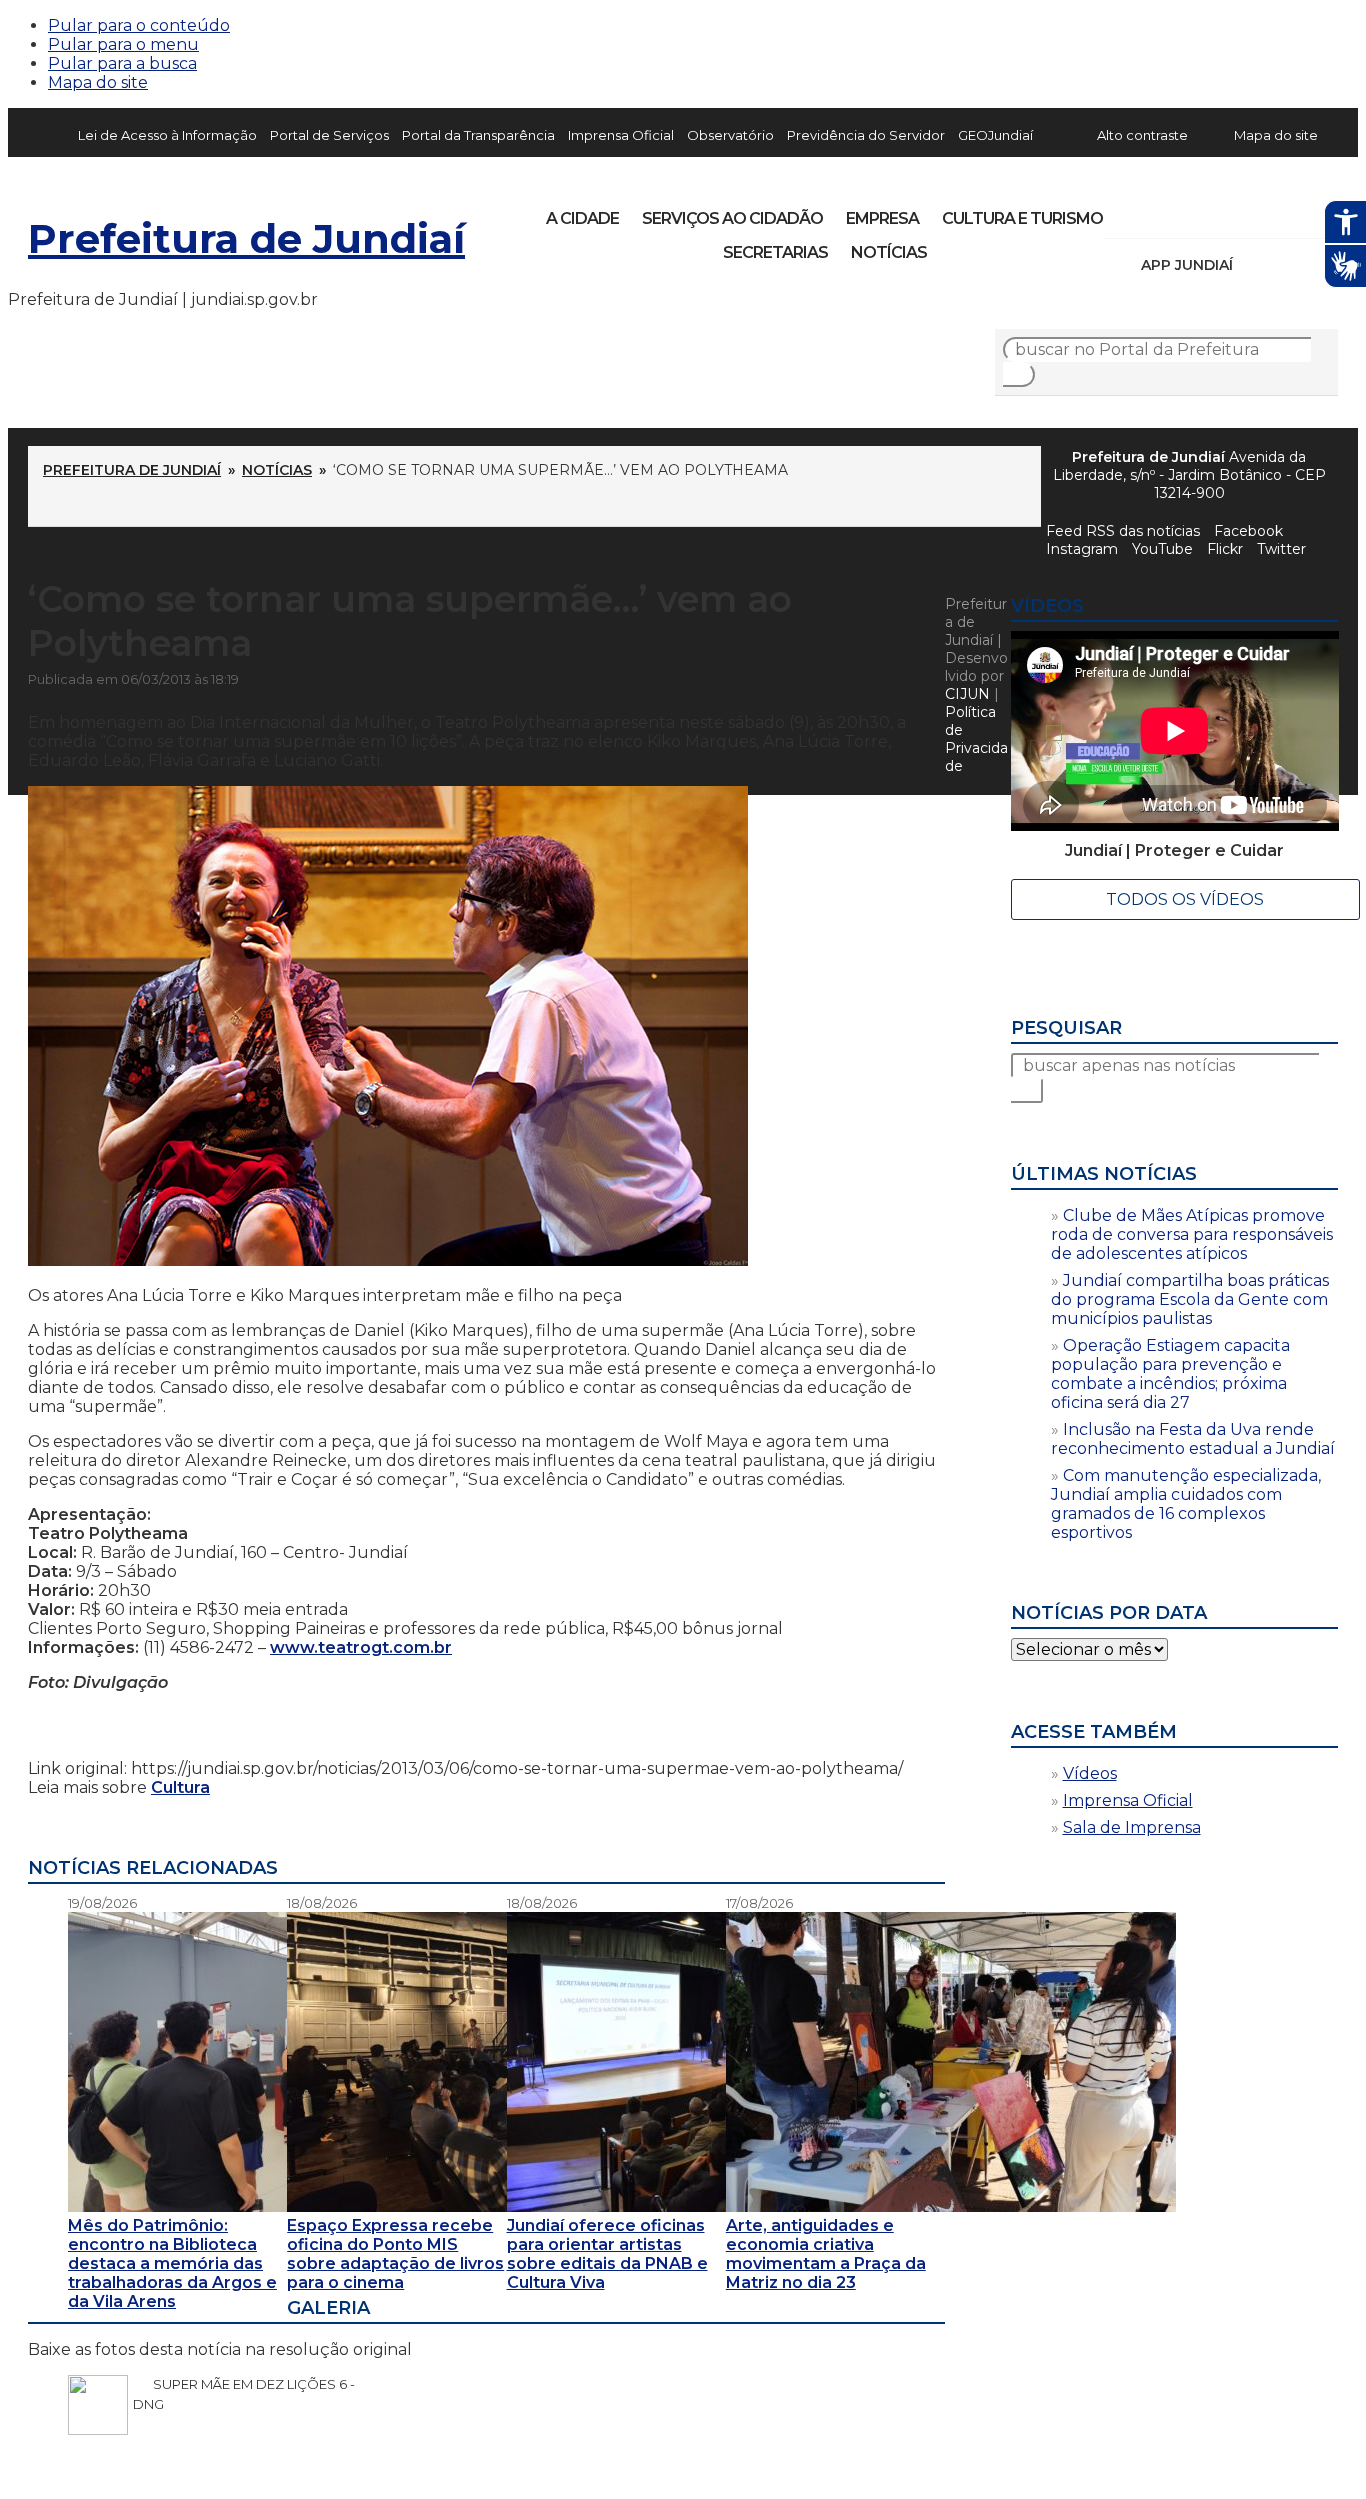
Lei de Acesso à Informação (167, 135)
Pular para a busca (122, 63)
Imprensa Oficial (621, 135)
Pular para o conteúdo (139, 25)
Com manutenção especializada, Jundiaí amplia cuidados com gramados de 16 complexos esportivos (1186, 1504)
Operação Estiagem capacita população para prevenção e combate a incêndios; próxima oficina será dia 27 (1170, 1374)
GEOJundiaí (995, 135)
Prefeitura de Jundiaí (246, 238)
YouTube (1224, 212)
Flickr (1292, 212)
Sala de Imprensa (1132, 1827)
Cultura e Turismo (1022, 218)
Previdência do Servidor (866, 135)
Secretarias (775, 252)
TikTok (1190, 212)
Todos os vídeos (1185, 899)
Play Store (1289, 265)
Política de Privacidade (976, 739)
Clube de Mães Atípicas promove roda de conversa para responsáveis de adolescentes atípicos (1192, 1234)
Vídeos (1090, 1773)
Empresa (882, 218)
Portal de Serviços (329, 135)
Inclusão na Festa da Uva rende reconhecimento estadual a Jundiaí (1193, 1439)
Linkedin (1258, 212)
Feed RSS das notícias (1123, 531)
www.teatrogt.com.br (361, 1647)
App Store (1255, 265)
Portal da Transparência (478, 135)
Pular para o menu (123, 44)
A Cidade (582, 218)
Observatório (730, 135)
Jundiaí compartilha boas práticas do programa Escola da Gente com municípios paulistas (1190, 1299)
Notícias (889, 252)
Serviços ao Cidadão (732, 218)
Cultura (180, 1787)
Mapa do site (98, 82)
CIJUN (967, 694)
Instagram (1156, 212)
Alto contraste (1142, 135)
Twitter (1281, 549)
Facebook (1248, 531)
